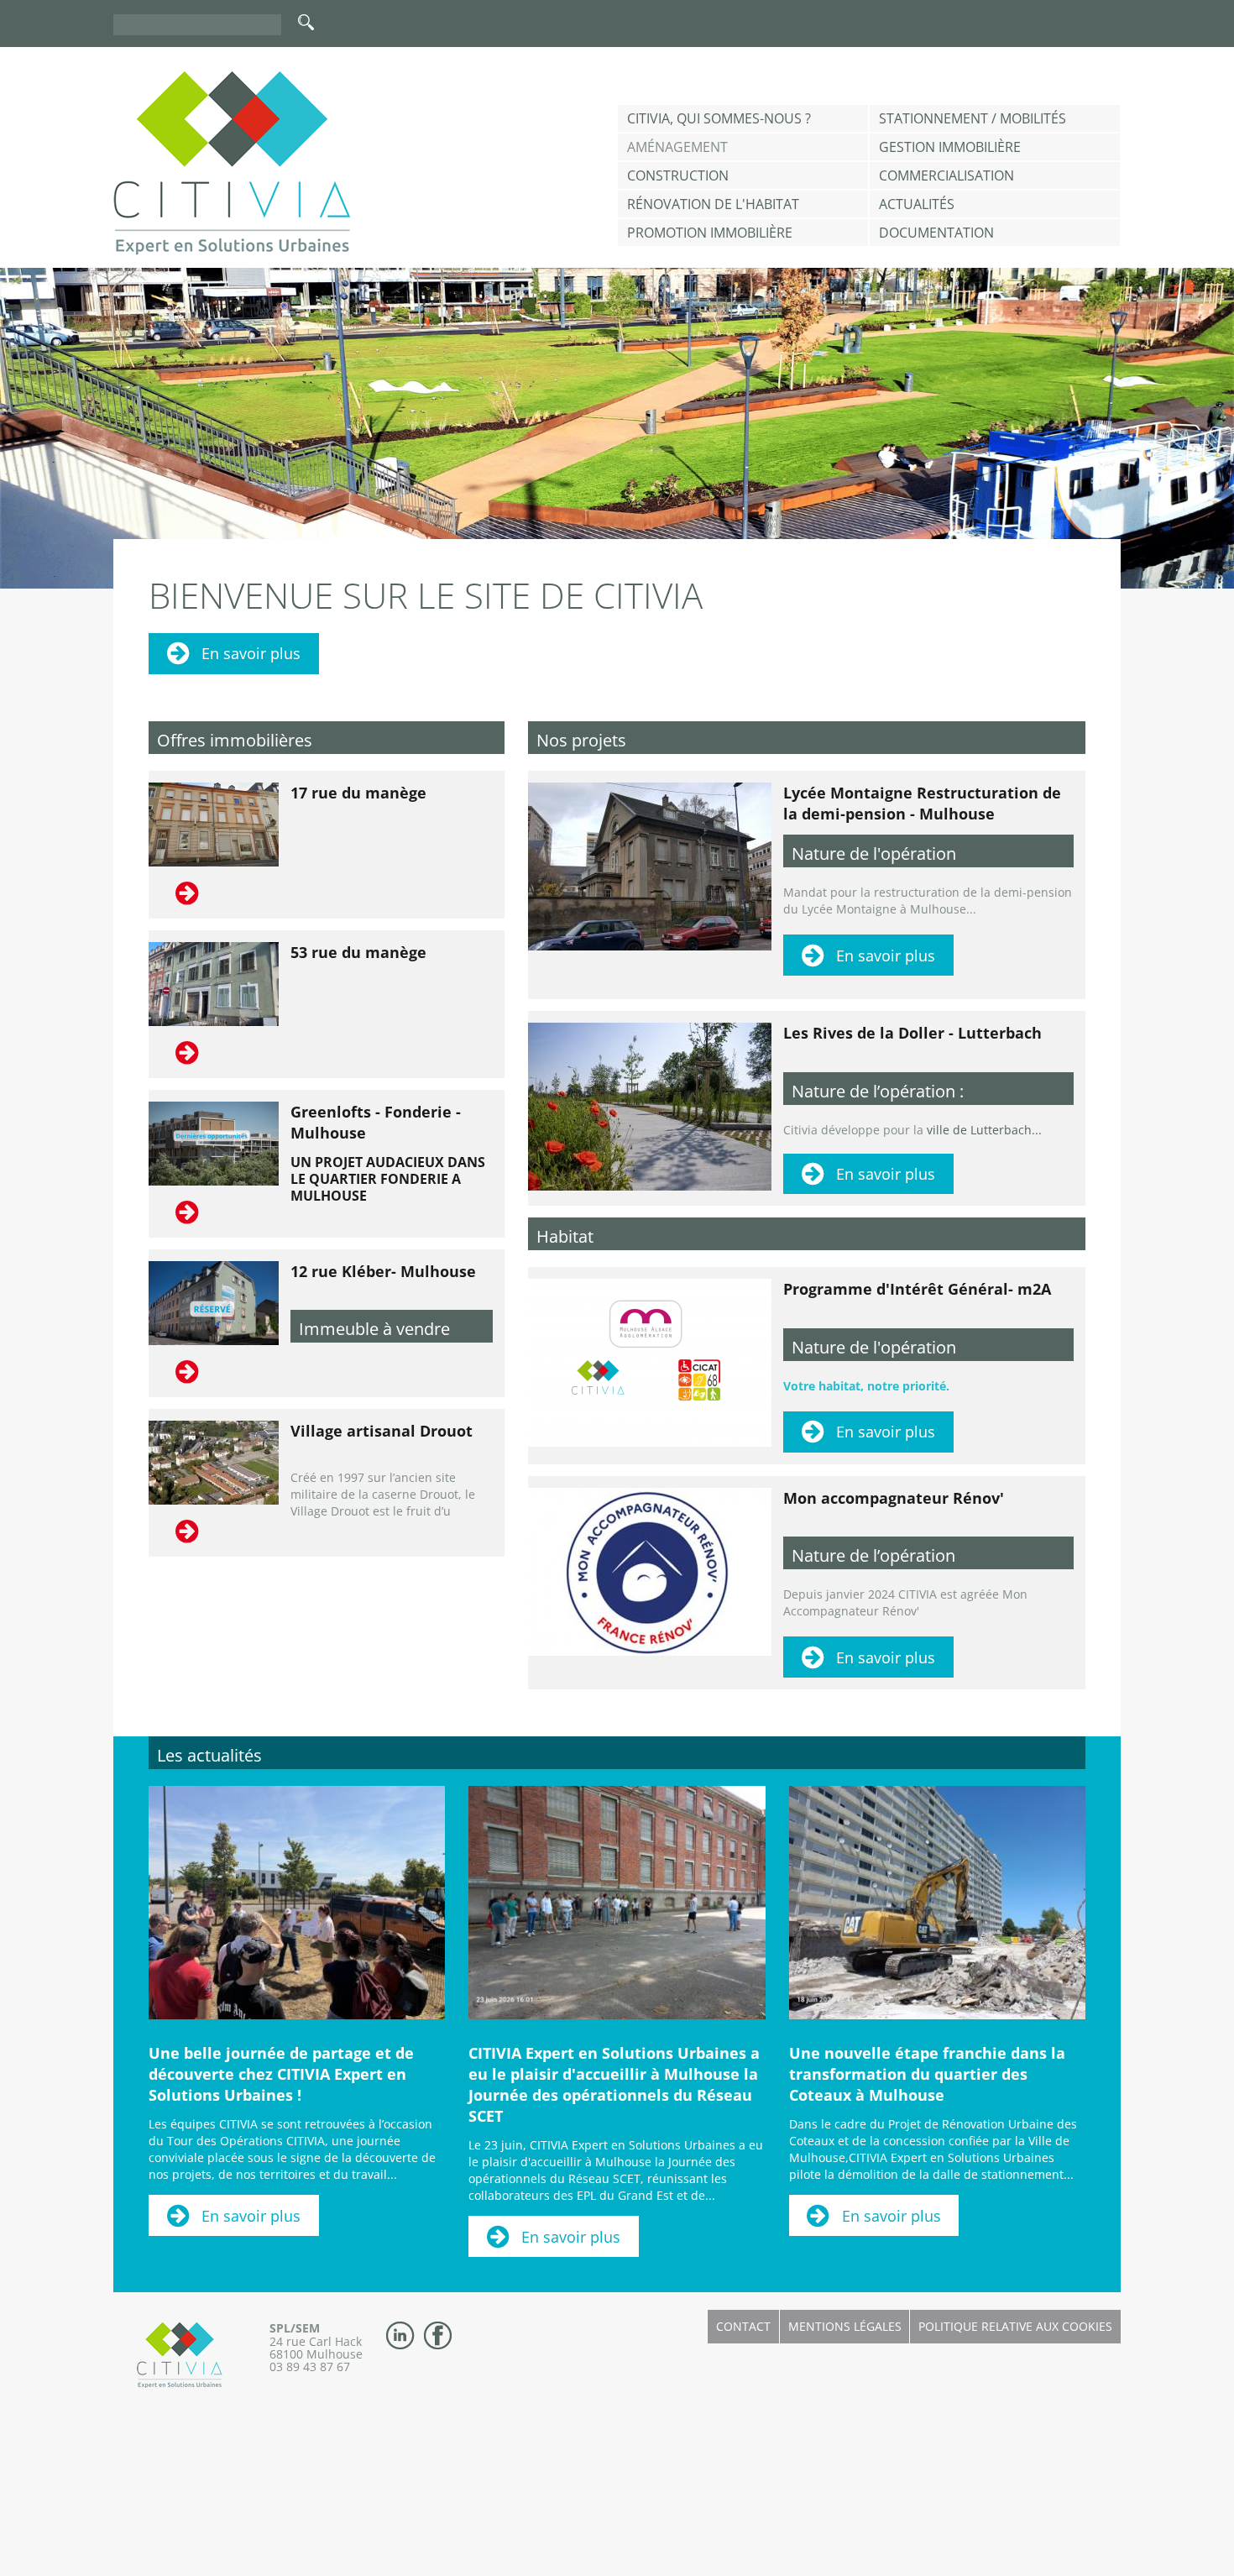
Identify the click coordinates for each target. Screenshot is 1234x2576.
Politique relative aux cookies (1015, 2326)
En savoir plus (251, 653)
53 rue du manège (358, 952)
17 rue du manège (358, 793)
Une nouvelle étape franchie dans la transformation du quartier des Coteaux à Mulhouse (927, 2074)
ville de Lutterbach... (984, 1130)
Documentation (936, 233)
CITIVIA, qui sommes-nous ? (719, 118)
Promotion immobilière (710, 233)
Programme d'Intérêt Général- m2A (917, 1289)
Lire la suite (189, 893)
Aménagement (677, 147)
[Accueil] (232, 163)
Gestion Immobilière (950, 147)
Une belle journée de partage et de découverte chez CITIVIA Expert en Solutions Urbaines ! (281, 2074)
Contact (743, 2326)
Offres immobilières (235, 740)
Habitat (565, 1236)
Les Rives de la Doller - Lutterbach (912, 1033)
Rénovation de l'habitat (713, 204)
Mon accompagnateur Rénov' (894, 1498)
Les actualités (209, 1755)
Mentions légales (845, 2326)
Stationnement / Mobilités (973, 118)
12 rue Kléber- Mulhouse (383, 1271)
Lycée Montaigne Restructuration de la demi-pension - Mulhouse (922, 803)
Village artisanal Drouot (382, 1431)
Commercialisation (946, 175)
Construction (678, 175)
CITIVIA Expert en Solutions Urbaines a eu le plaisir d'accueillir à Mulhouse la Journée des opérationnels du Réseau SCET (614, 2084)
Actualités (917, 204)
